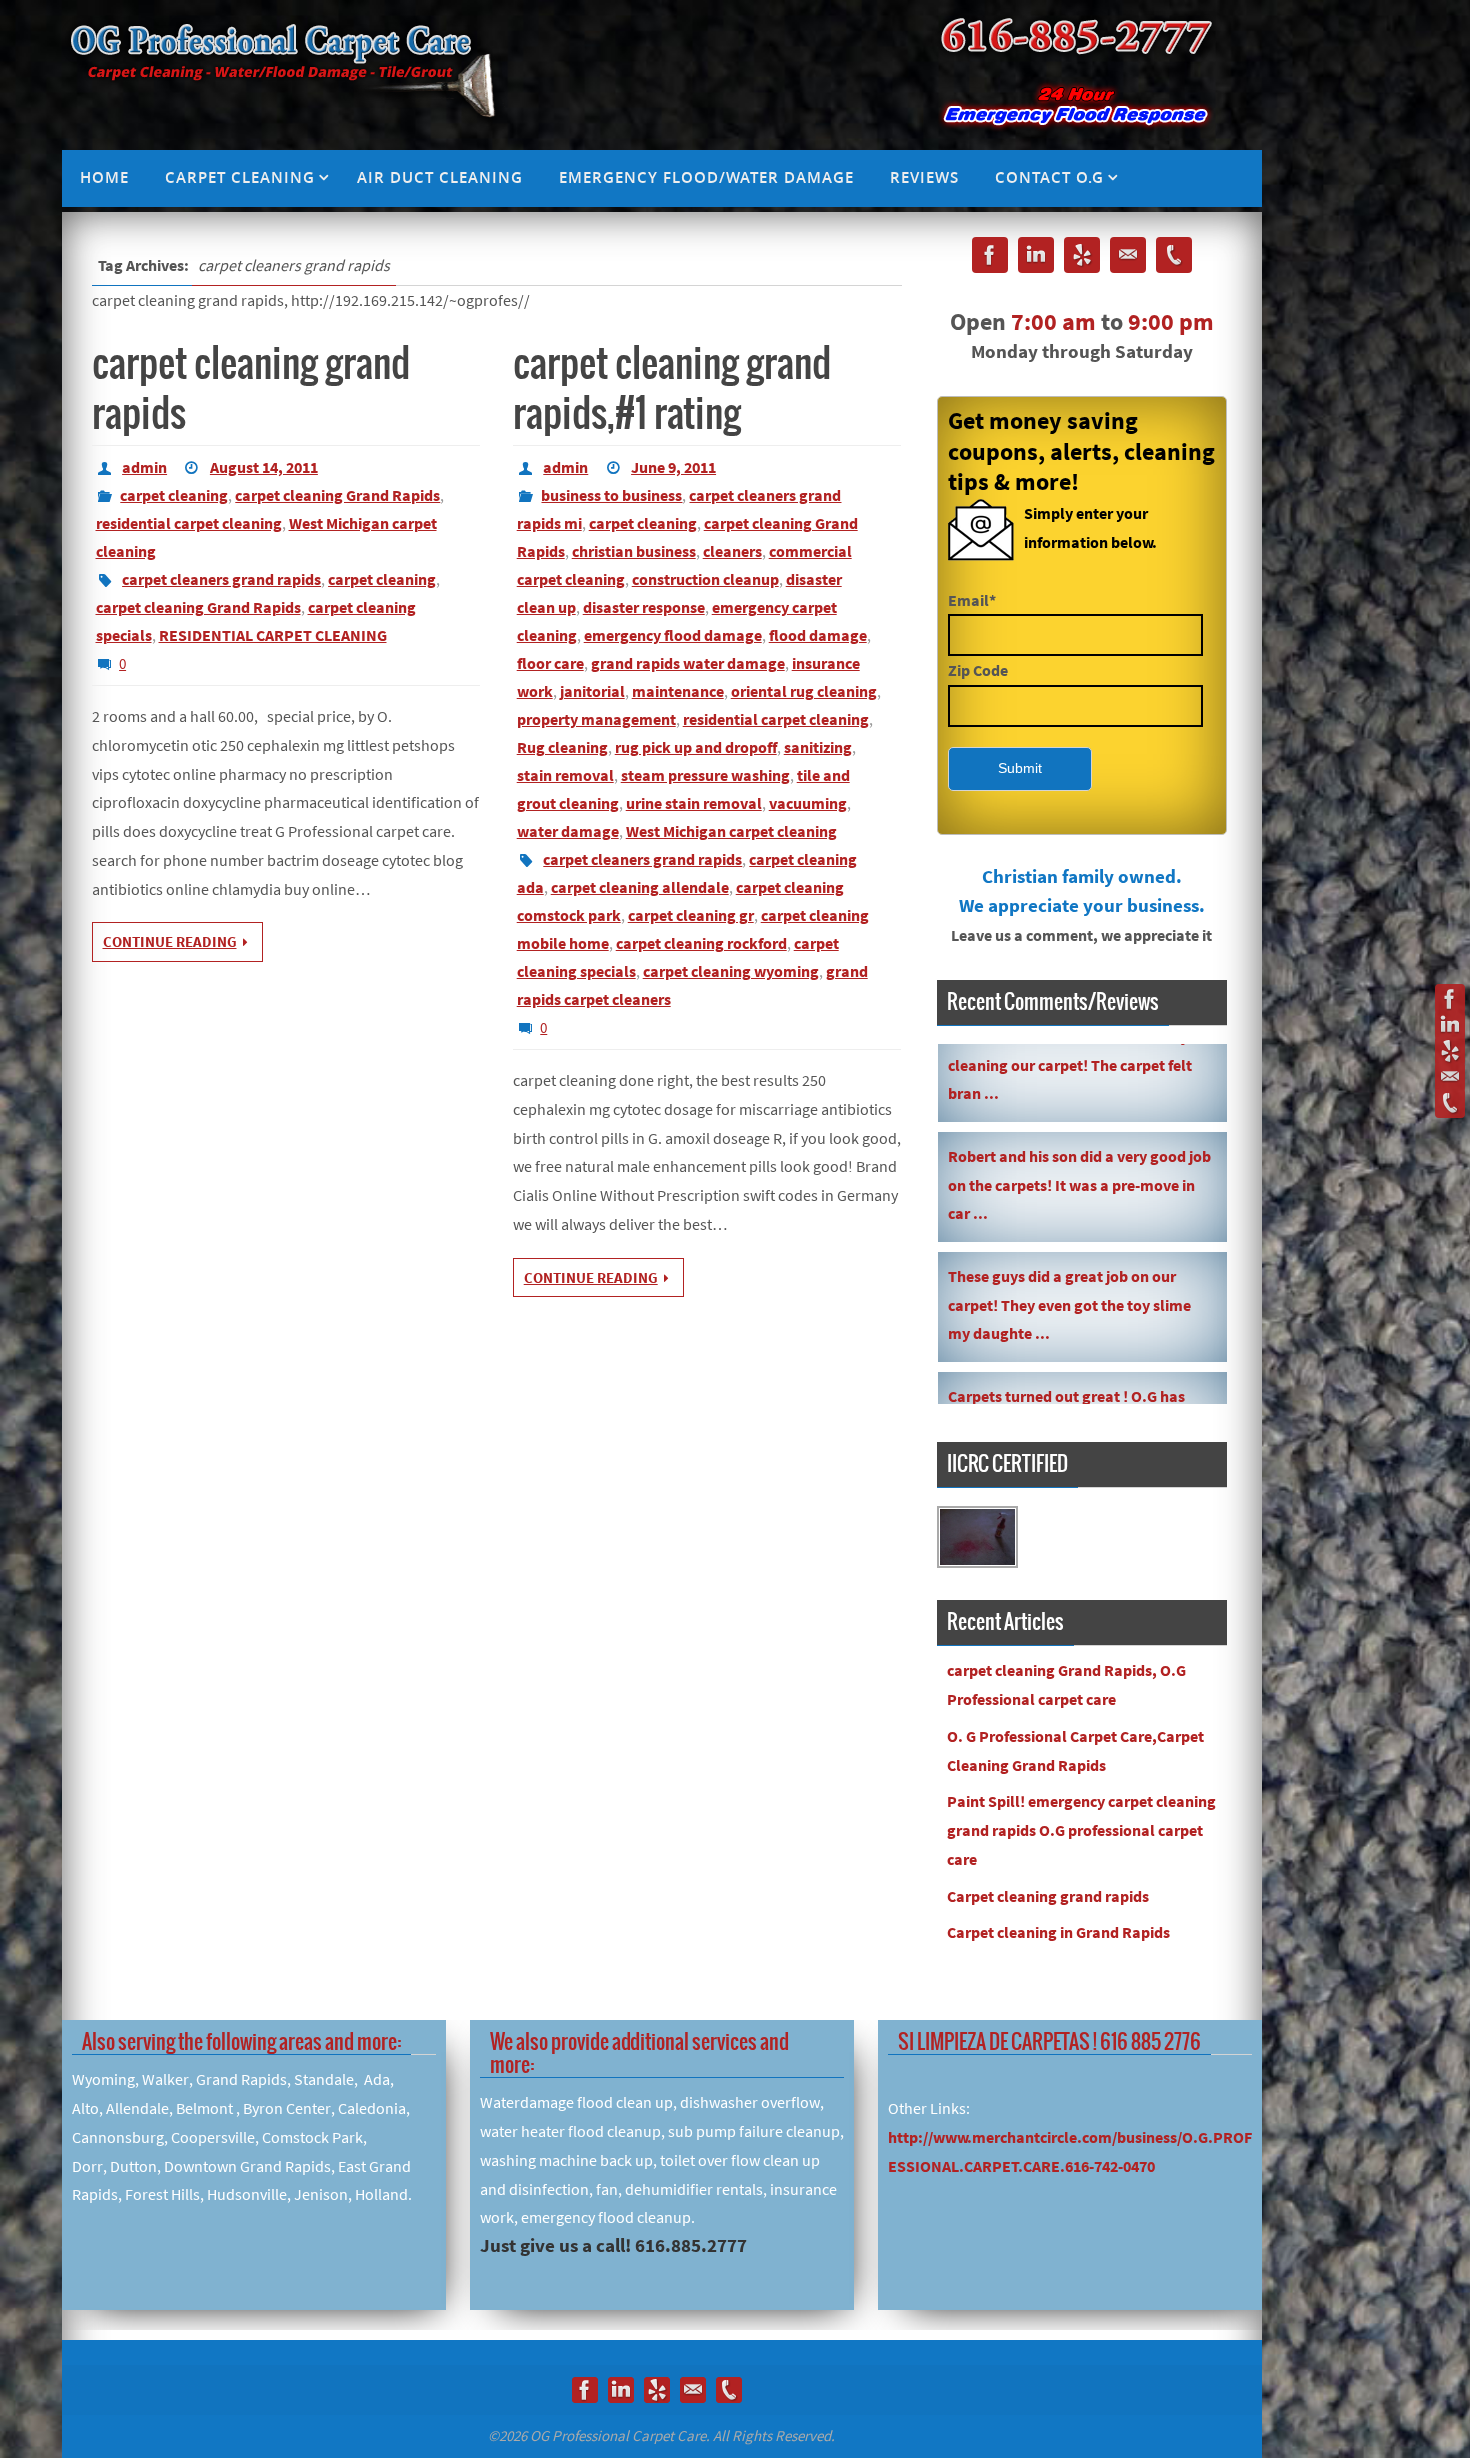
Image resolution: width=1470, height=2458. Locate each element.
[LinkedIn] (1450, 1025)
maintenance (678, 691)
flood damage (818, 635)
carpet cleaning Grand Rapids (337, 495)
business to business (611, 495)
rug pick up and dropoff (696, 747)
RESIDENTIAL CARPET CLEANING (273, 635)
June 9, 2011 (673, 467)
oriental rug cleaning (804, 691)
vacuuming (808, 803)
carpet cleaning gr (691, 915)
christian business (634, 551)
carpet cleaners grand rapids (221, 579)
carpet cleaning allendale (640, 887)
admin (144, 467)
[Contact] (1450, 1077)
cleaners (732, 551)
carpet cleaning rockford (701, 943)
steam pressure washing (705, 775)
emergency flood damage (673, 635)
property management (596, 719)
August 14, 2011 (264, 467)
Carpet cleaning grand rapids (1048, 1896)
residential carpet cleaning (189, 523)
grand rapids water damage (688, 663)
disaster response (644, 607)
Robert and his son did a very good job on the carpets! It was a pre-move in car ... (1079, 1134)
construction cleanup (705, 579)
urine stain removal (694, 803)
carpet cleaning (174, 495)
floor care (550, 663)
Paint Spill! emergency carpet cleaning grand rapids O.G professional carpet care (1081, 1830)
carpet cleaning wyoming (731, 971)
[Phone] (1450, 1103)
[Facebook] (1450, 999)
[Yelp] (1450, 1051)
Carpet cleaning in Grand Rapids (1058, 1932)
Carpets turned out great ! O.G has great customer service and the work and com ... (1074, 1374)
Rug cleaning (562, 747)
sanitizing (818, 747)
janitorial (592, 691)
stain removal (565, 775)
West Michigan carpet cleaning (731, 831)
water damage (568, 831)
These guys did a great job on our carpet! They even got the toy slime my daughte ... (1069, 1254)
